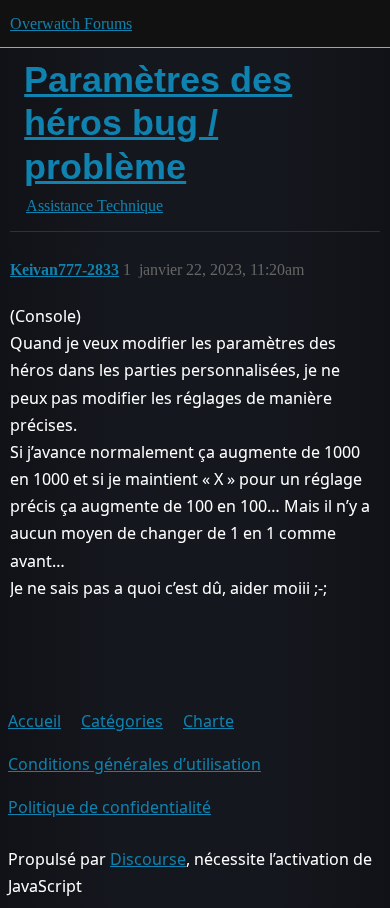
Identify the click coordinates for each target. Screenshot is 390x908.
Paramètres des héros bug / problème (158, 122)
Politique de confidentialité (109, 807)
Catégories (122, 721)
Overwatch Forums (71, 23)
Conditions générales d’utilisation (134, 764)
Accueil (34, 721)
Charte (208, 721)
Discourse (148, 859)
